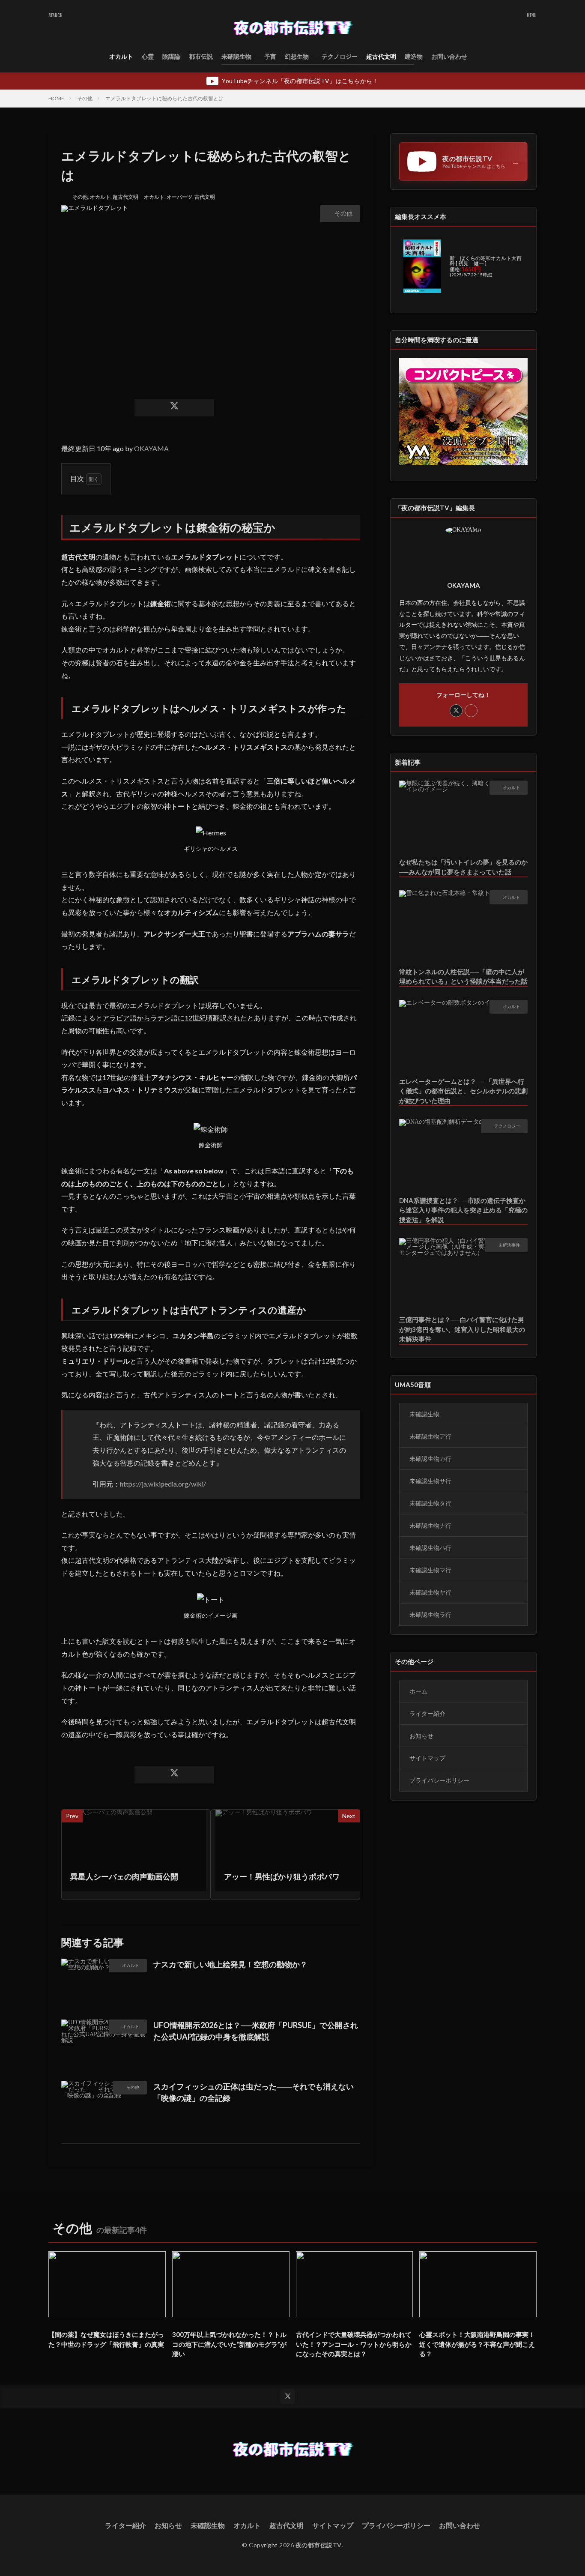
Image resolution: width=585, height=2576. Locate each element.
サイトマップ (427, 1758)
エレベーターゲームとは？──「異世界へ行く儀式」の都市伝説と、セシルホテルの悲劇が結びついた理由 (463, 1091)
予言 (270, 56)
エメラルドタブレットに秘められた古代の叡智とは (164, 98)
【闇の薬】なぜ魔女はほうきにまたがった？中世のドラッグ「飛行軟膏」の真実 (106, 2339)
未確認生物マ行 (430, 1570)
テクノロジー (340, 56)
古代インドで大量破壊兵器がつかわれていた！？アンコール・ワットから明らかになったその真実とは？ (354, 2344)
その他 (85, 98)
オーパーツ (179, 197)
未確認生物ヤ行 (430, 1592)
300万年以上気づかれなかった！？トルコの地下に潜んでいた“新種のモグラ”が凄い (229, 2344)
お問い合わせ (449, 56)
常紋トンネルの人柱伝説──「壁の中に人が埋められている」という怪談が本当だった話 (463, 977)
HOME (56, 98)
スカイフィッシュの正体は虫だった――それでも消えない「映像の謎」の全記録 (254, 2092)
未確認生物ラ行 (430, 1614)
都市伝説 (201, 56)
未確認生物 (236, 56)
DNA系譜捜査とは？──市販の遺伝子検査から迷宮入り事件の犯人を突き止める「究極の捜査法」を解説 (463, 1210)
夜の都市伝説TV (319, 2545)
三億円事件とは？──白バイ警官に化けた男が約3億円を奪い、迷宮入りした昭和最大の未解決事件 (462, 1329)
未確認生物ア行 (430, 1436)
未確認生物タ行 (430, 1503)
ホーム (418, 1691)
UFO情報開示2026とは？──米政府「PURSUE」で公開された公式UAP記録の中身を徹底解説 (256, 2031)
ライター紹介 (427, 1713)
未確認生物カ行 (430, 1459)
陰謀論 (171, 56)
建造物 (414, 56)
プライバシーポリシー (439, 1780)
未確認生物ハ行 (430, 1548)
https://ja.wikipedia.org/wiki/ (163, 1484)
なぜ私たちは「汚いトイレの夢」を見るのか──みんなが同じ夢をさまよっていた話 (463, 867)
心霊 (148, 56)
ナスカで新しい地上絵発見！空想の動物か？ (230, 1964)
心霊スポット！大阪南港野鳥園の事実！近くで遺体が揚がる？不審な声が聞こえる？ (477, 2344)
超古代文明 (381, 56)
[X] (174, 408)
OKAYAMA (151, 448)
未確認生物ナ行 (430, 1525)
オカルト (121, 56)
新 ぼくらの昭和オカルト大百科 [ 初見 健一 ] (486, 261)
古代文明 (205, 197)
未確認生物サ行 (430, 1481)
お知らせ (421, 1736)
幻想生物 (297, 56)
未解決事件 (509, 1245)
